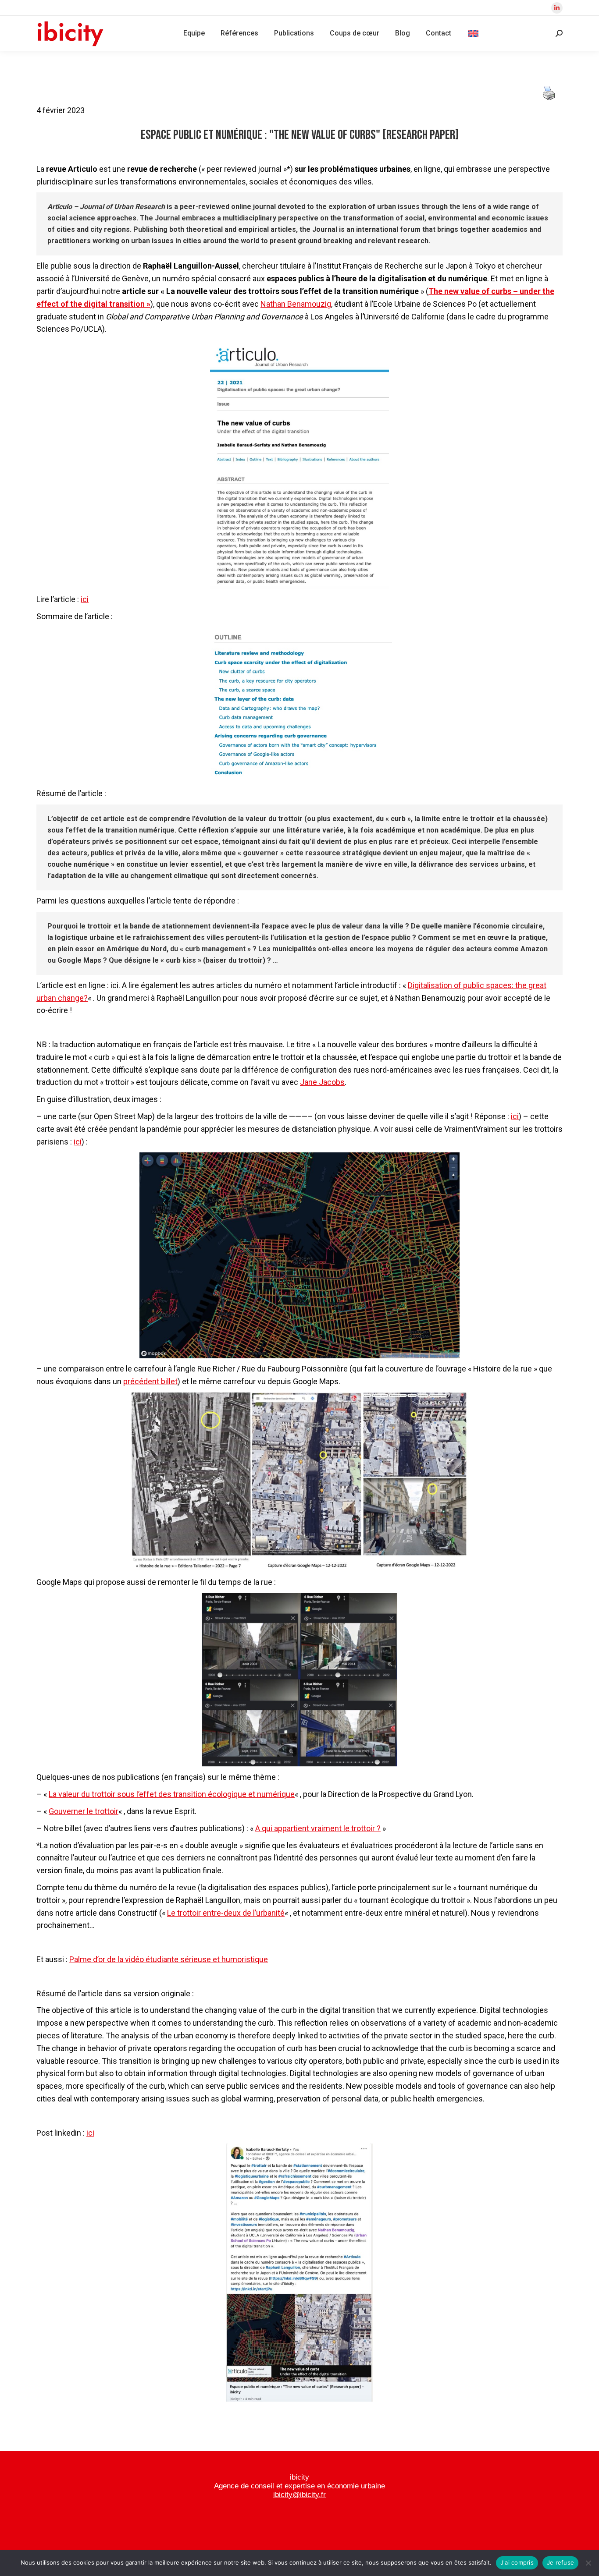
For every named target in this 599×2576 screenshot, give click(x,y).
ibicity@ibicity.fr (299, 2495)
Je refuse (560, 2562)
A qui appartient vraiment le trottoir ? (318, 1828)
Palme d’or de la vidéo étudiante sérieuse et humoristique (169, 1959)
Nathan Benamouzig (296, 304)
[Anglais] (473, 33)
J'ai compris (517, 2562)
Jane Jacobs (322, 1082)
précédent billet (150, 1381)
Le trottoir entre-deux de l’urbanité (226, 1913)
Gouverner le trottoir (84, 1811)
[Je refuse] (588, 2563)
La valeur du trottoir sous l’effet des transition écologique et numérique (172, 1794)
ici (85, 599)
